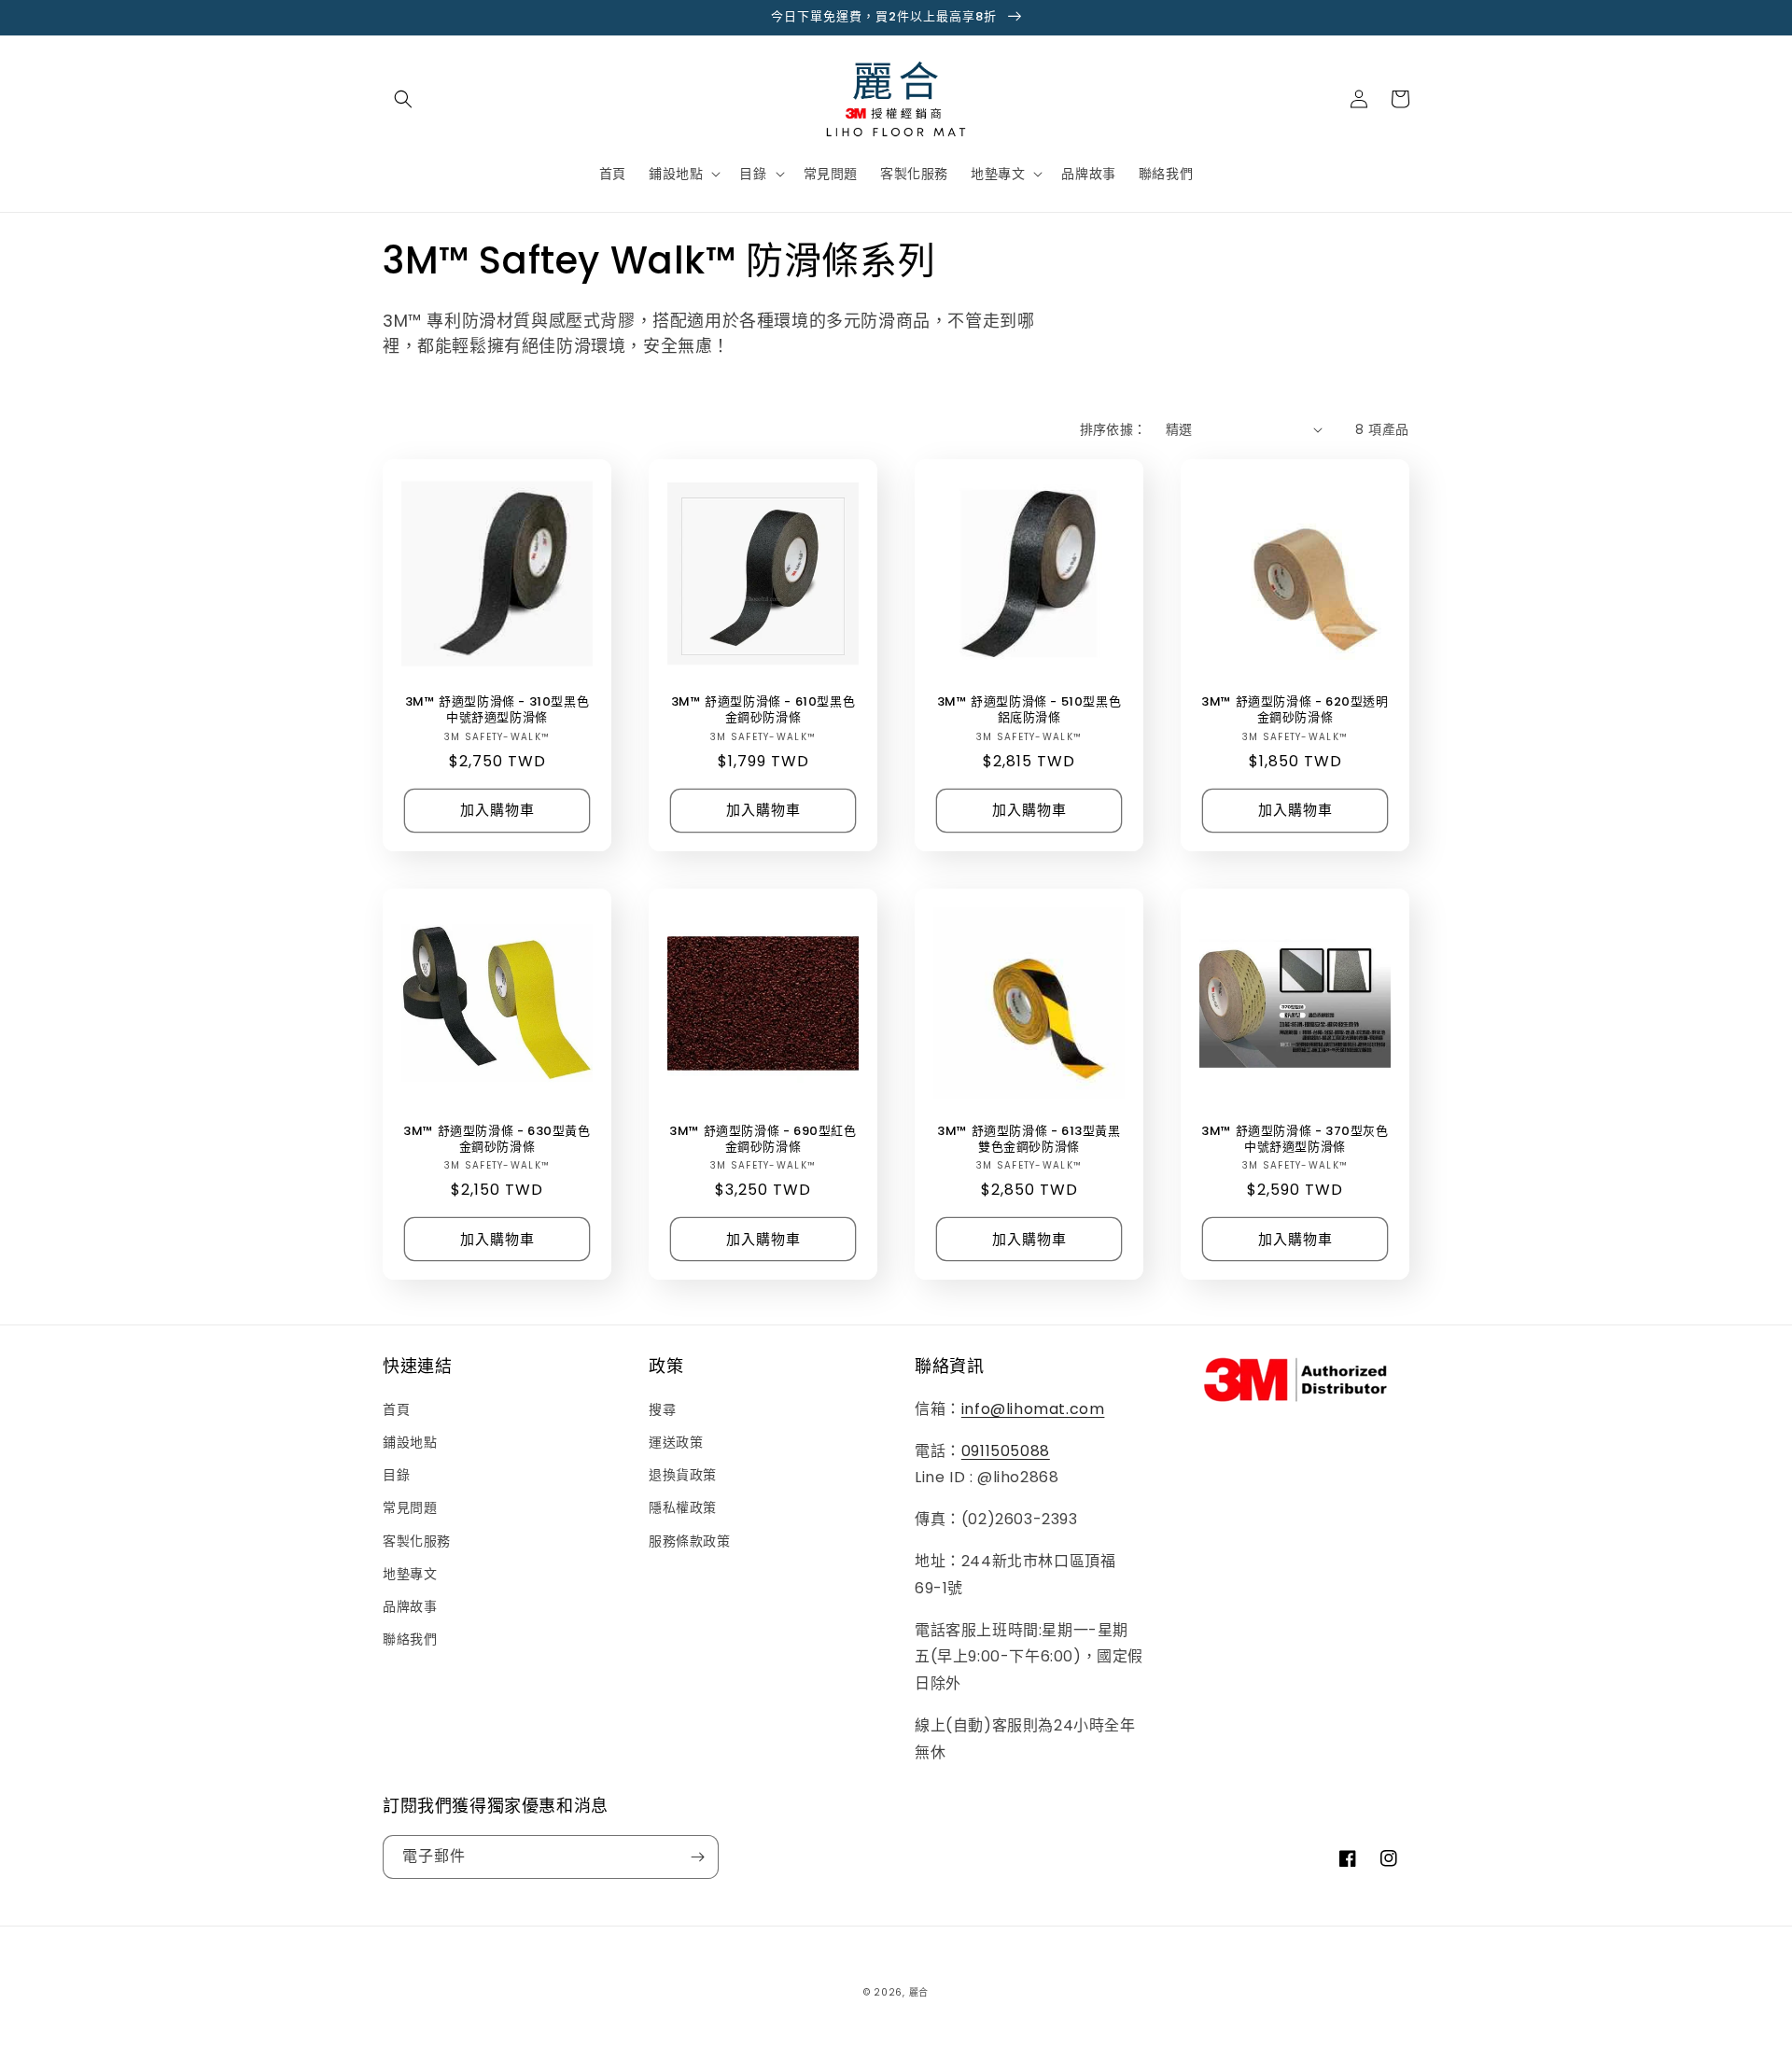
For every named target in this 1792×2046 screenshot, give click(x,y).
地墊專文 (410, 1574)
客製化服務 (417, 1541)
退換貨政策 (683, 1475)
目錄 (396, 1475)
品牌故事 (410, 1606)
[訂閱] (697, 1857)
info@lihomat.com (1033, 1409)
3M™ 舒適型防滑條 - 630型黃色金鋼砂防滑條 (497, 1140)
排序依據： (1113, 429)
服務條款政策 (690, 1541)
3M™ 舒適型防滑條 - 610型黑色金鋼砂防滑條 (763, 710)
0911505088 (1006, 1451)
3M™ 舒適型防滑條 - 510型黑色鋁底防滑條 (1029, 710)
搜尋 (662, 1409)
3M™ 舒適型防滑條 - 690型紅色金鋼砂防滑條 (763, 1140)
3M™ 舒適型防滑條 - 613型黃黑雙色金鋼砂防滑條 (1029, 1140)
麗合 (919, 1992)
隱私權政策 (683, 1507)
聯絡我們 (410, 1639)
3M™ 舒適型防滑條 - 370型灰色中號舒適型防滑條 (1295, 1140)
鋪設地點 (410, 1442)
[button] (403, 99)
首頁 (396, 1409)
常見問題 (410, 1507)
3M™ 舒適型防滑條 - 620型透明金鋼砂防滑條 (1295, 710)
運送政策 (676, 1442)
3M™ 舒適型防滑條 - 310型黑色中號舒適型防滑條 (497, 710)
